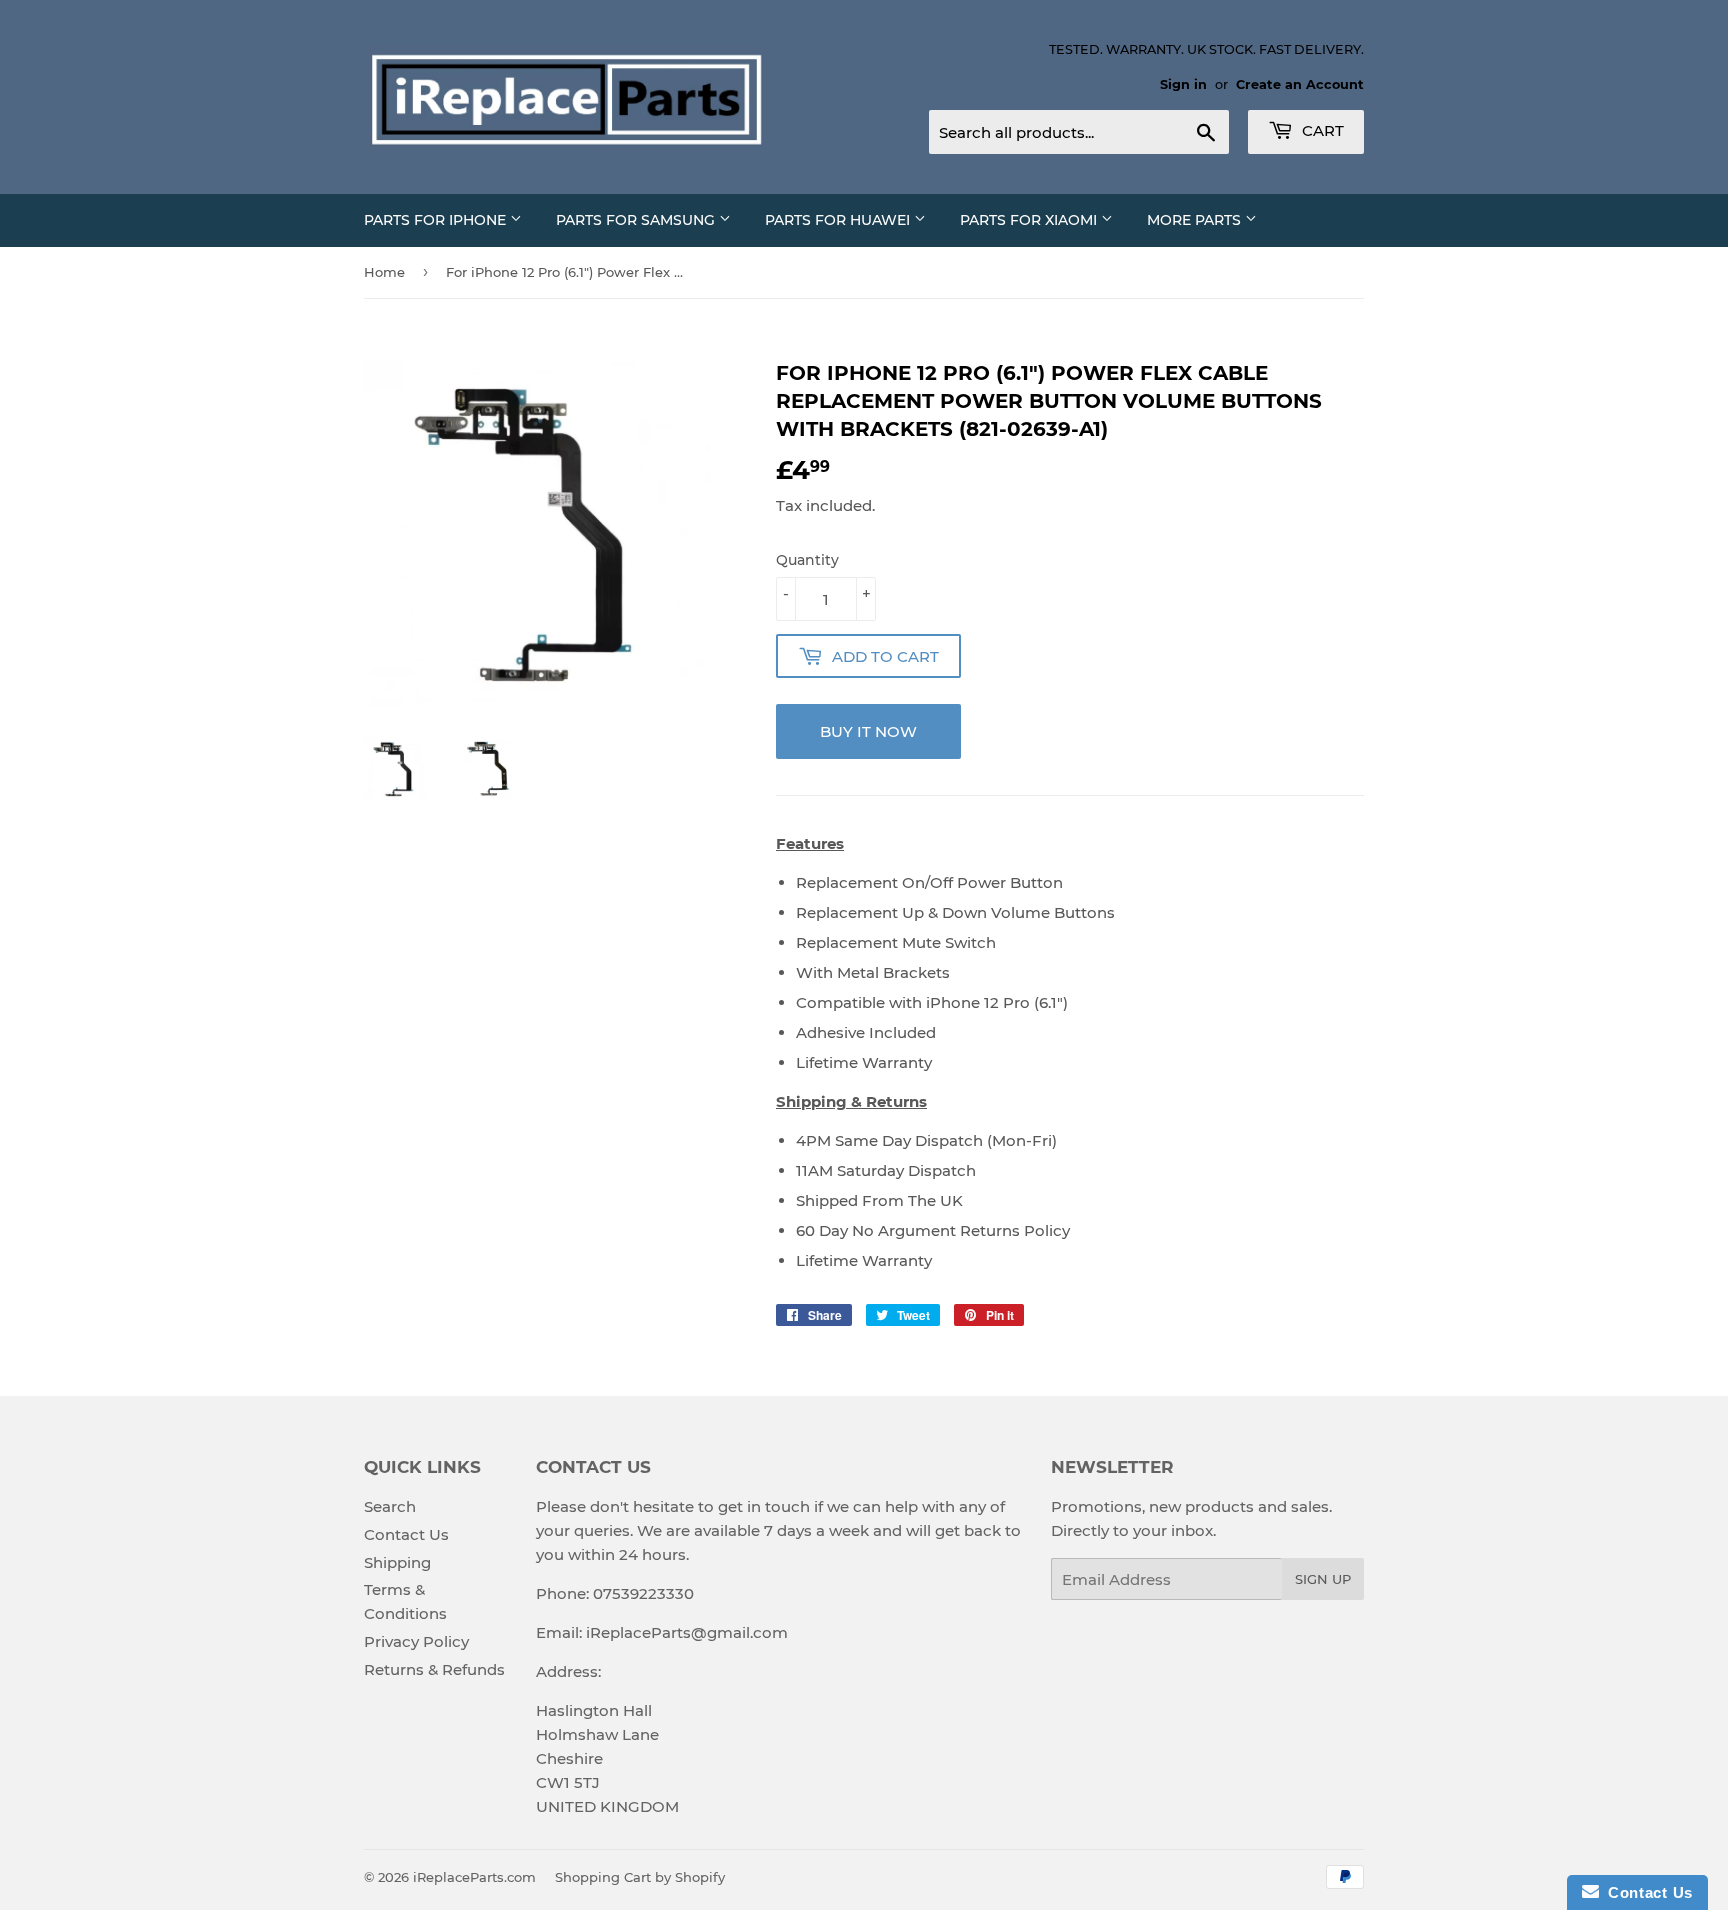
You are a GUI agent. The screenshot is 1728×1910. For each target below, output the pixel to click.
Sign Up (1323, 1579)
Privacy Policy (416, 1641)
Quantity (807, 560)
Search (390, 1506)
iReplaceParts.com (474, 1877)
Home (384, 272)
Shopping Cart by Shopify (640, 1877)
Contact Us (406, 1534)
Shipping (397, 1562)
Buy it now (868, 731)
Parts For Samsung (637, 220)
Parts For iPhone (437, 220)
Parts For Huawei (839, 220)
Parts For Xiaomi (1030, 220)
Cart (1321, 130)
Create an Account (1300, 84)
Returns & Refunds (434, 1669)
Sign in (1183, 84)
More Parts (1196, 220)
